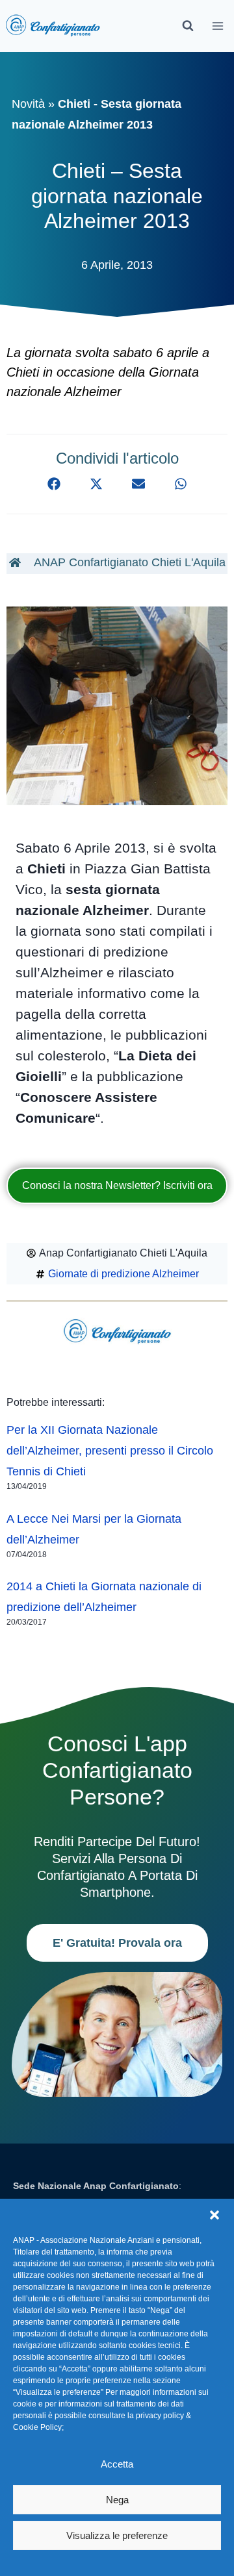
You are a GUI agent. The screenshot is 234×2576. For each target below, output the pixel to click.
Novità (28, 104)
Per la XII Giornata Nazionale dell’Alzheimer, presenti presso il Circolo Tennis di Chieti (110, 1451)
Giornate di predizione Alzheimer (123, 1274)
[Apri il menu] (218, 26)
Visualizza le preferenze (117, 2535)
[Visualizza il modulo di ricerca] (188, 26)
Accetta (117, 2464)
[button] (214, 2215)
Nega (117, 2500)
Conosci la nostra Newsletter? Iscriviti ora (117, 1185)
